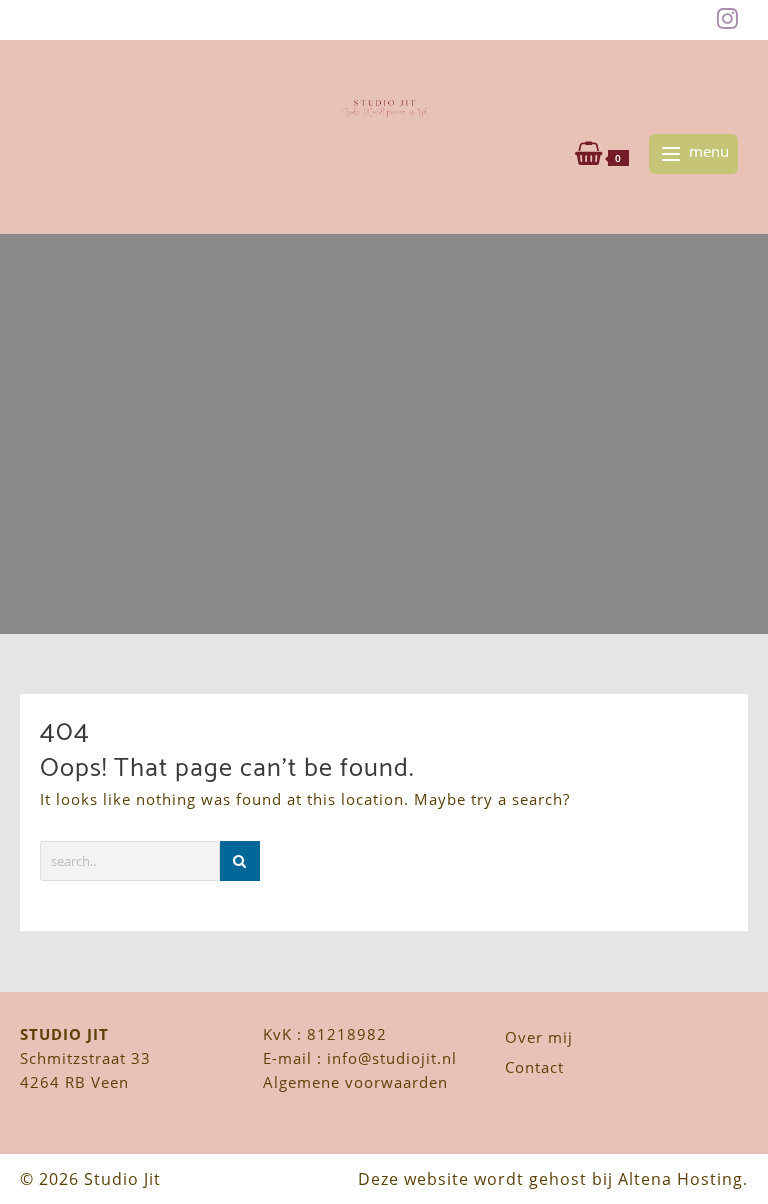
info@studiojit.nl (392, 1058)
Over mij (539, 1037)
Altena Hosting (680, 1179)
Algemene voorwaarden (355, 1082)
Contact (534, 1067)
